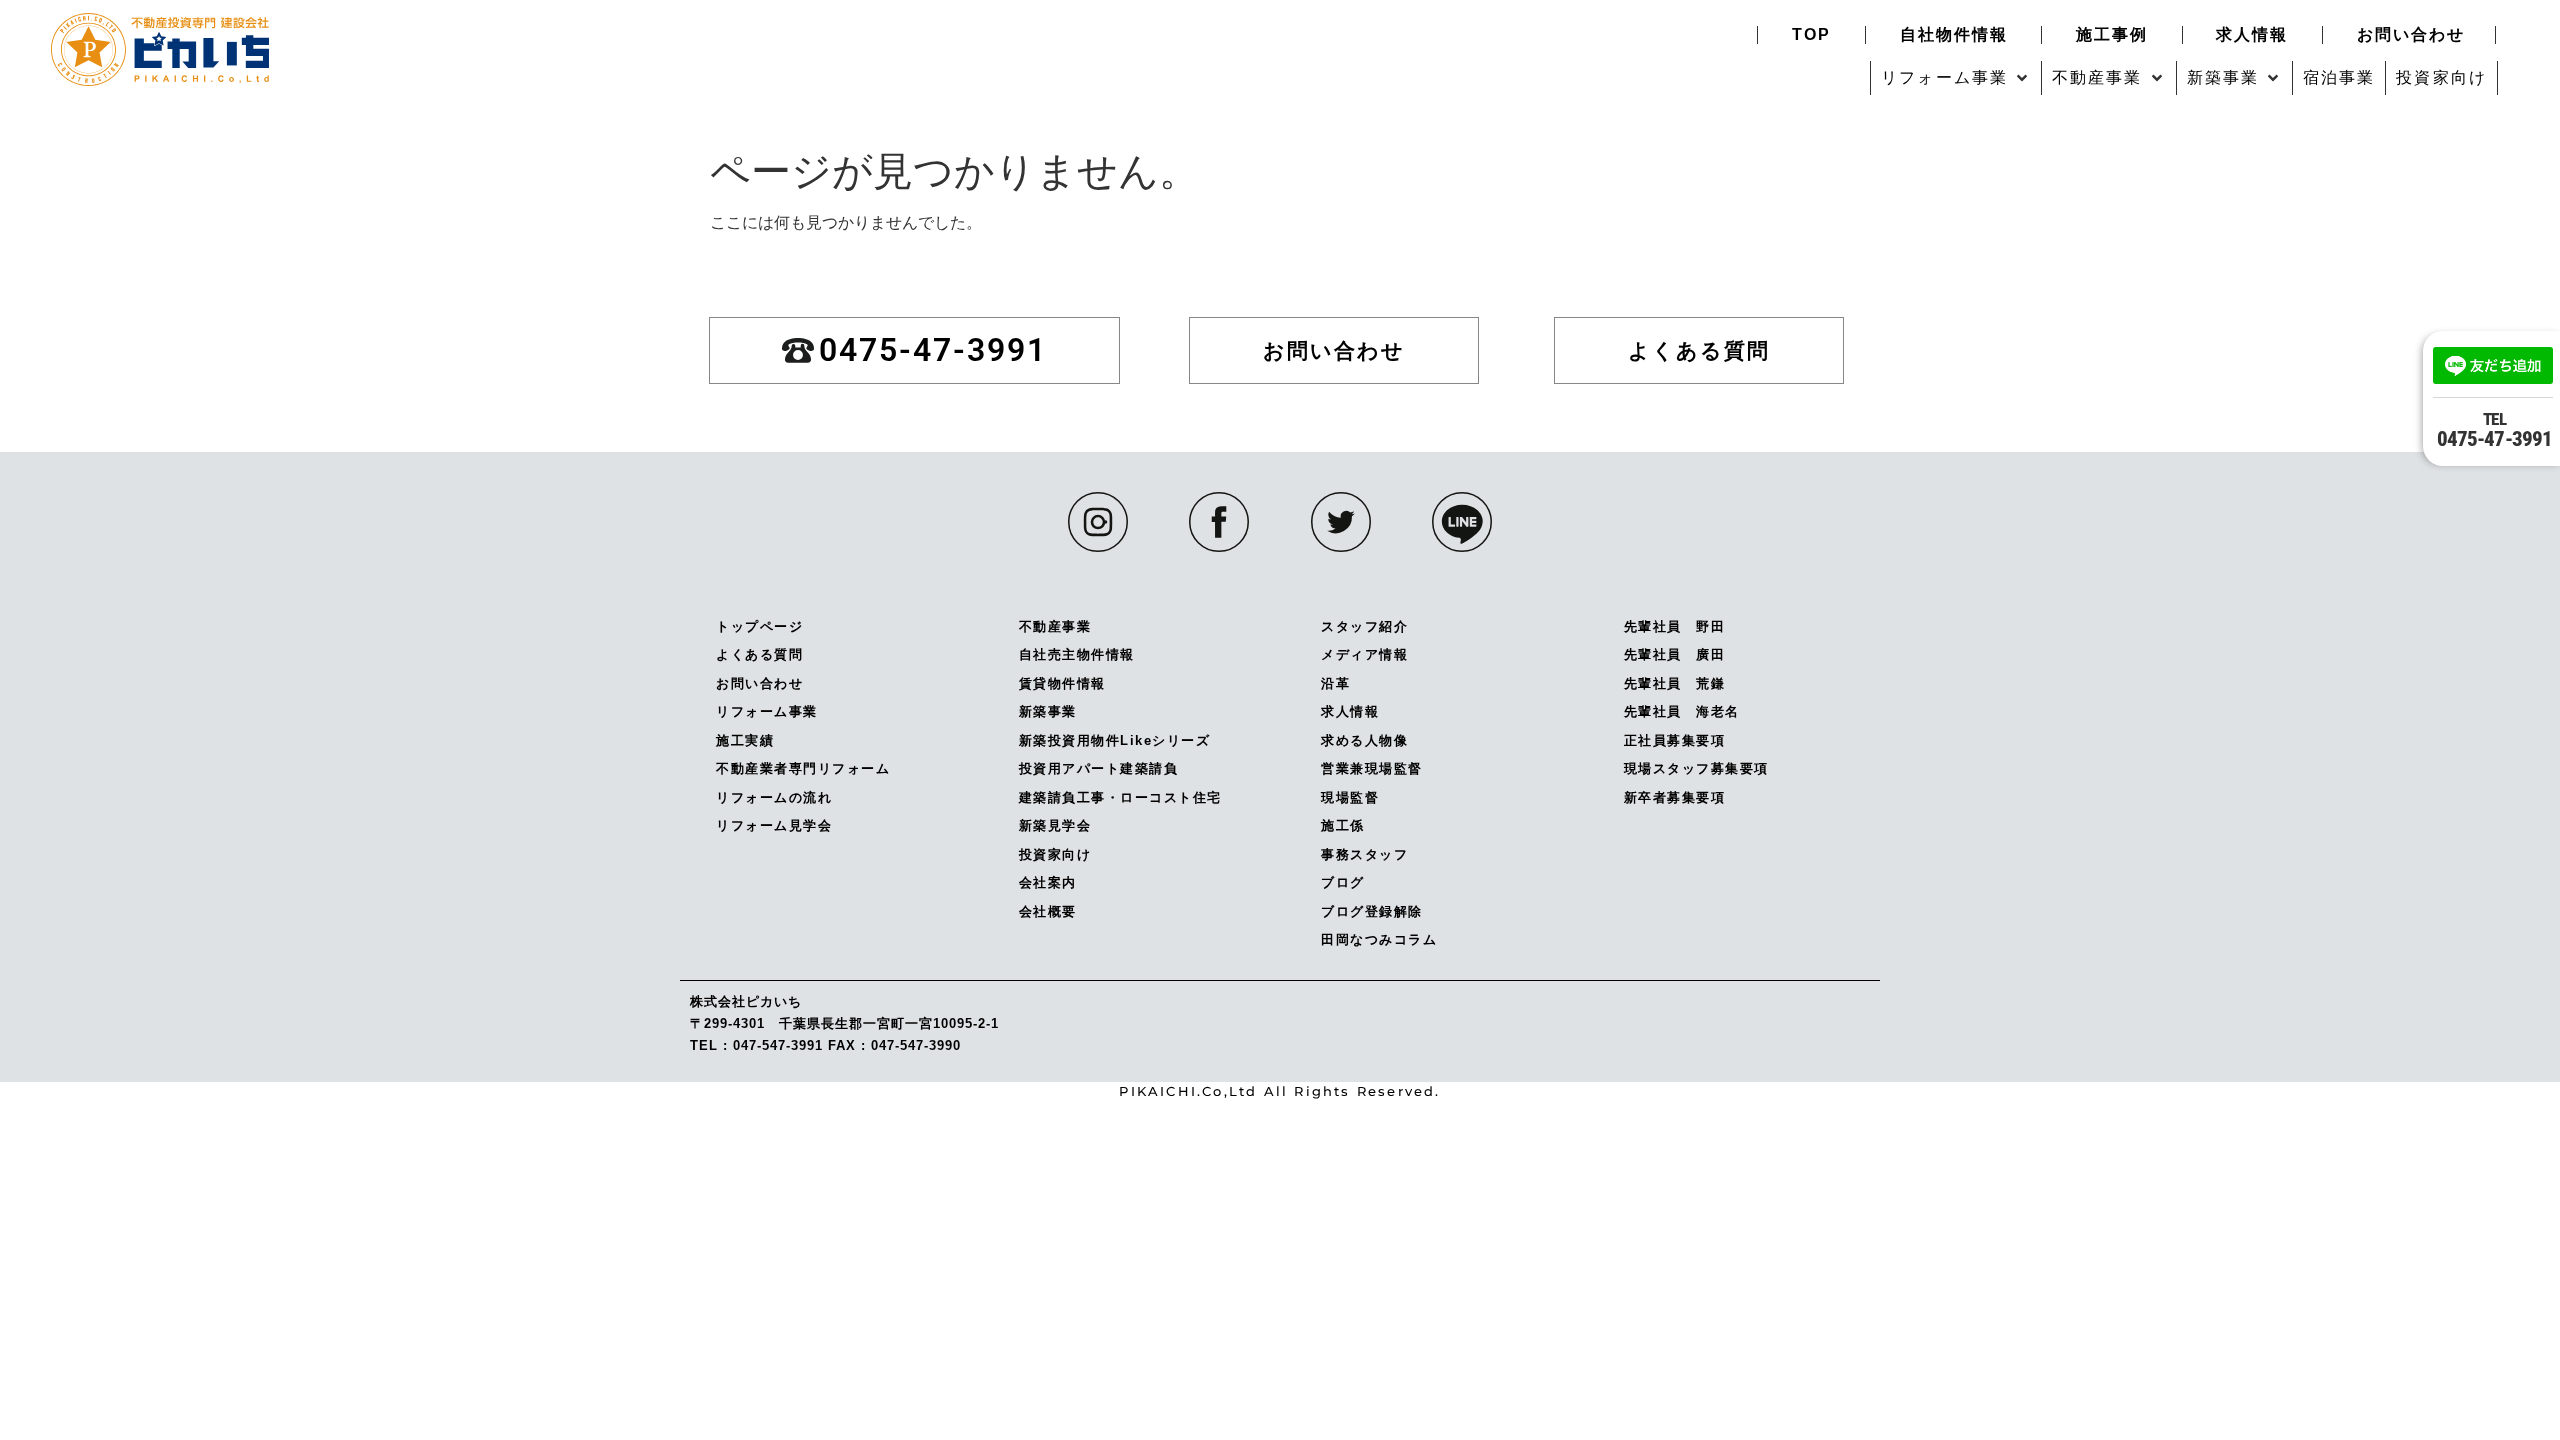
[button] (1956, 78)
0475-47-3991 (2494, 430)
